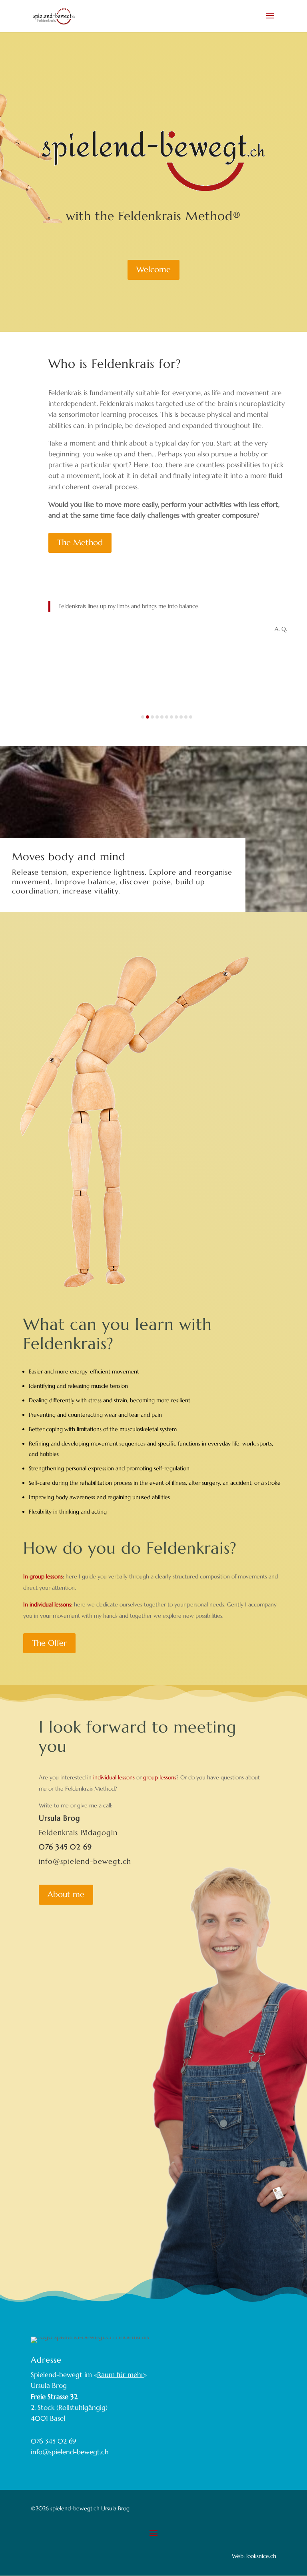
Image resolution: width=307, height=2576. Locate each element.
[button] (143, 717)
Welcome (153, 270)
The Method (80, 543)
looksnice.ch (260, 2556)
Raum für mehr (121, 2375)
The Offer (49, 1643)
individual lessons (114, 1777)
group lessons (160, 1777)
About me (66, 1894)
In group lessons (43, 1576)
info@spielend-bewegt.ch (85, 1861)
